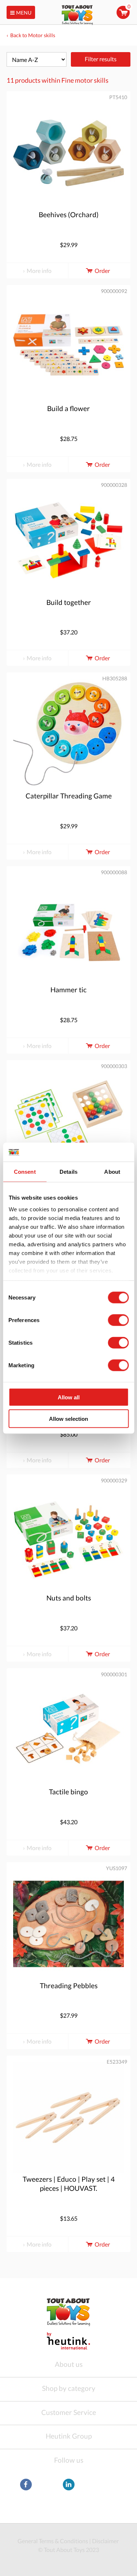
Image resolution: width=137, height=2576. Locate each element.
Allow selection (68, 1418)
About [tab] (112, 1172)
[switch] (118, 1320)
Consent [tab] (25, 1172)
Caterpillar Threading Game (69, 796)
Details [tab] (68, 1172)
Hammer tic (68, 990)
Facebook (26, 2485)
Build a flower (68, 408)
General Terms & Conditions (53, 2541)
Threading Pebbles (69, 1985)
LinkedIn (69, 2485)
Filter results (101, 59)
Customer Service (69, 2412)
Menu (24, 13)
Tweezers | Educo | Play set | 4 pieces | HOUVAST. (69, 2184)
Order (102, 271)
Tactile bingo (68, 1792)
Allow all (69, 1397)
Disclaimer (105, 2541)
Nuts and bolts (69, 1598)
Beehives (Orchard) (69, 214)
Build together (69, 602)
